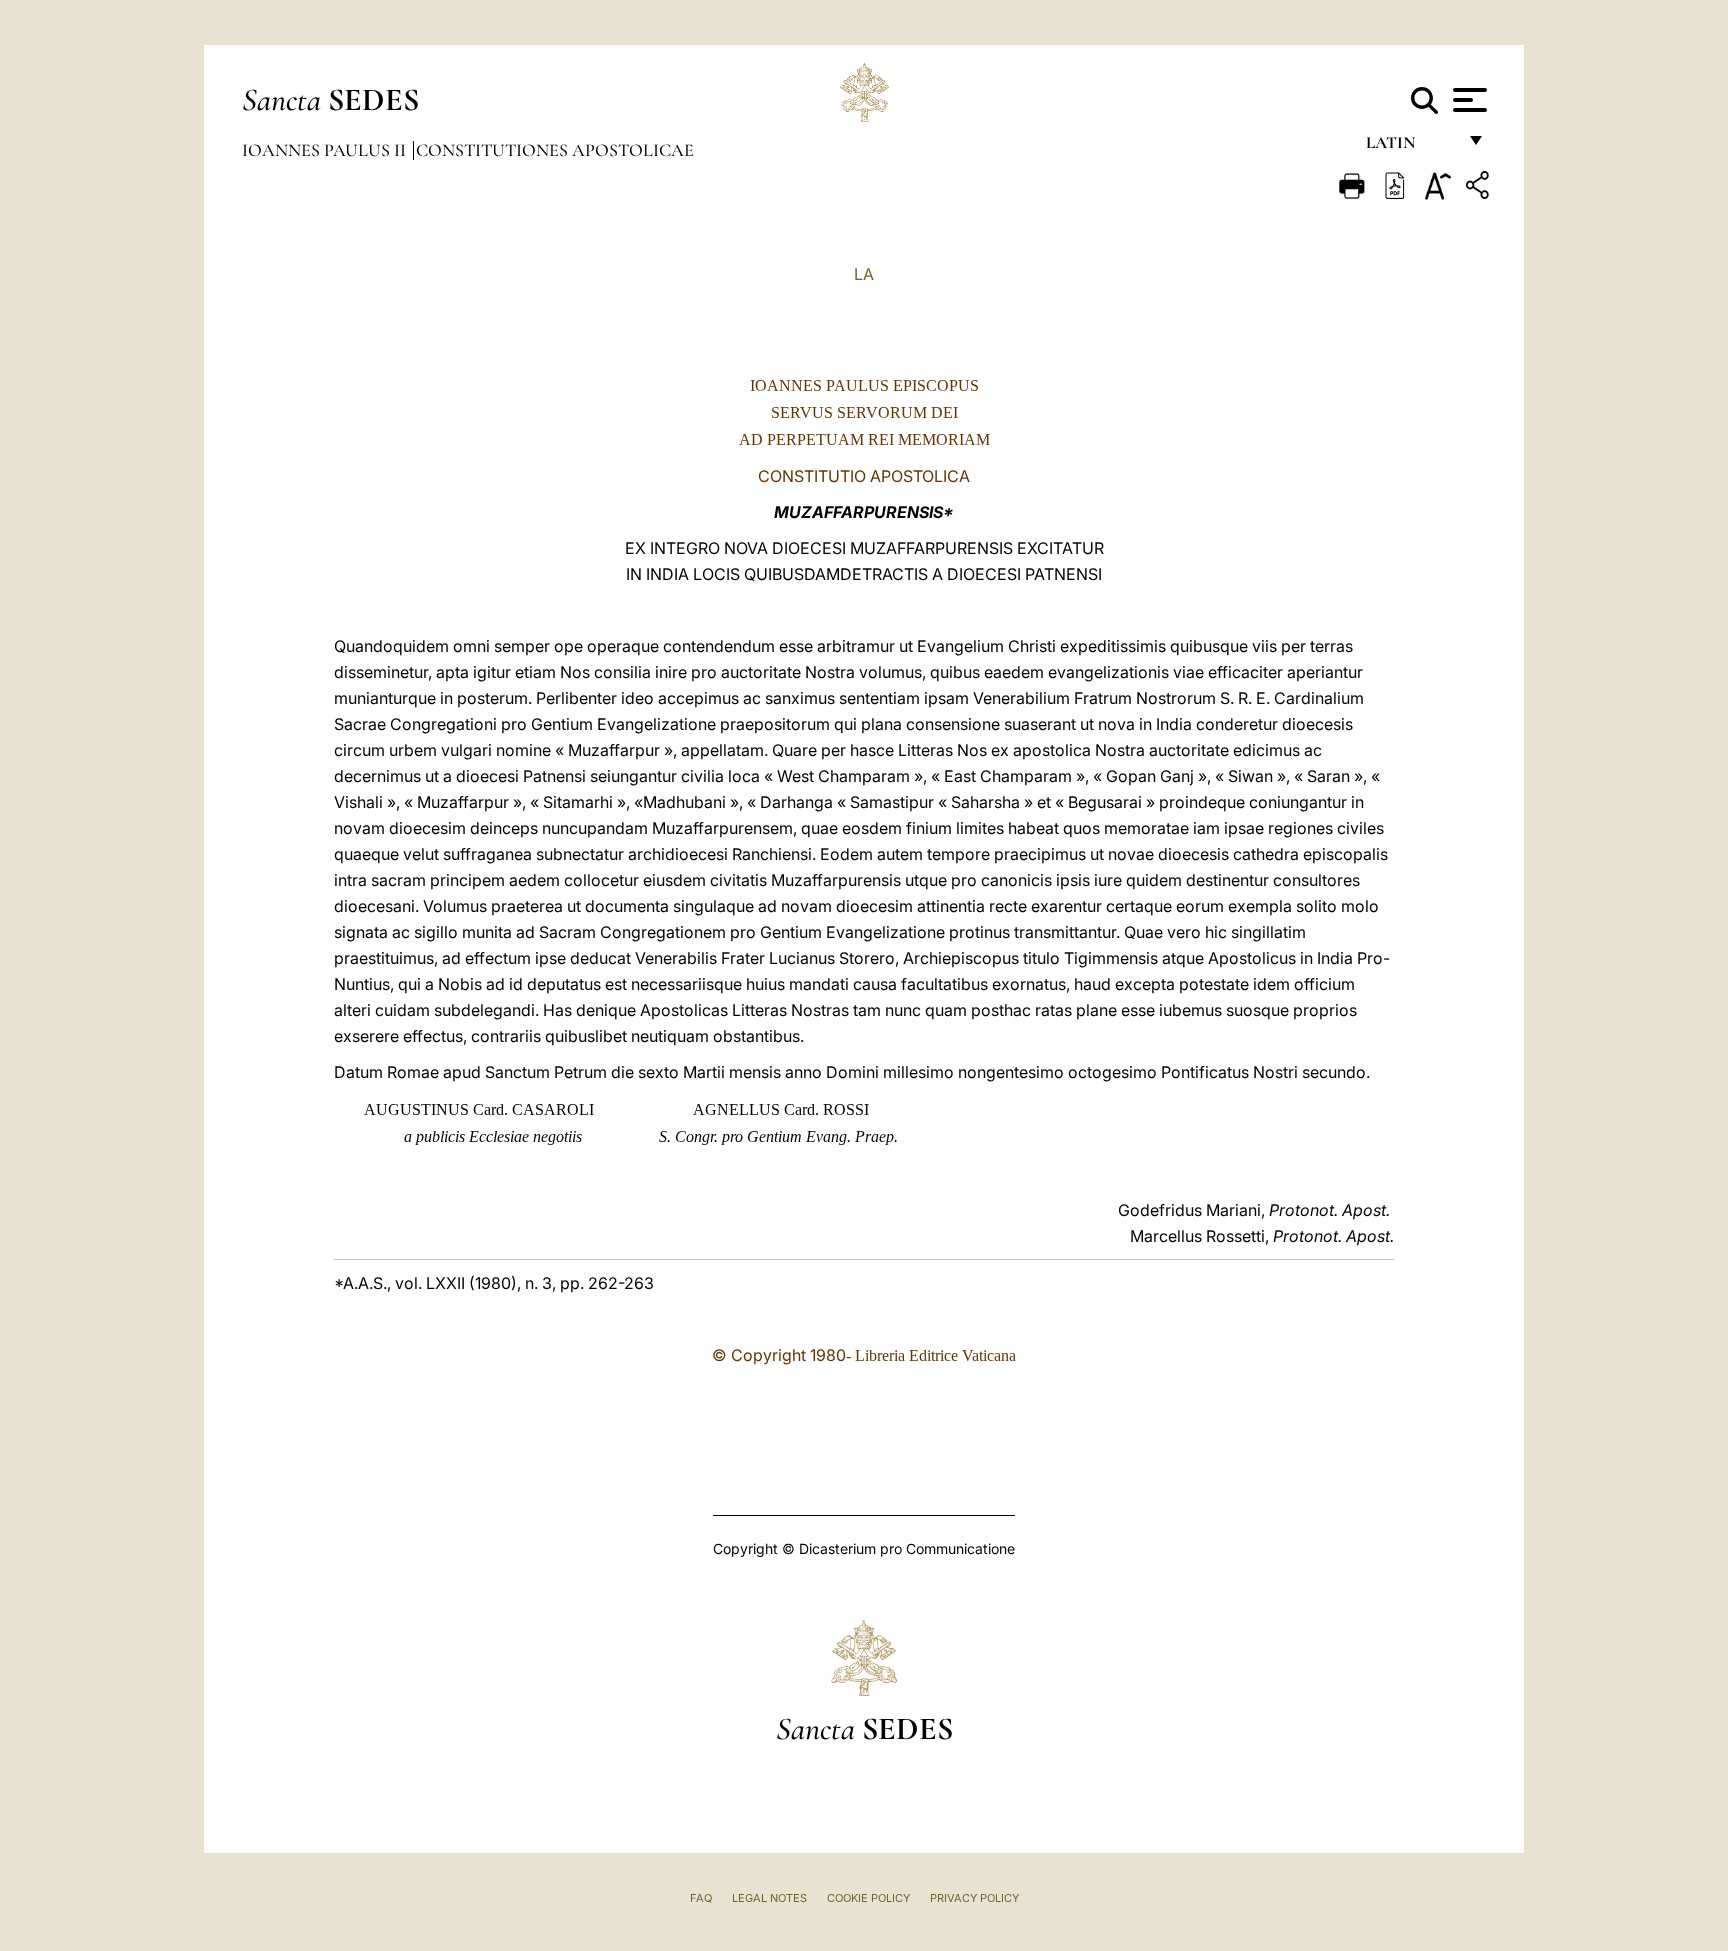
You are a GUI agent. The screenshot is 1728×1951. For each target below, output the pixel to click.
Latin (1410, 147)
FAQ (701, 1898)
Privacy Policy (974, 1898)
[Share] (1480, 188)
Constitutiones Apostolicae (555, 150)
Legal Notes (769, 1898)
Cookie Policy (868, 1898)
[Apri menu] (1467, 100)
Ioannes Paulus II (326, 150)
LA (864, 274)
